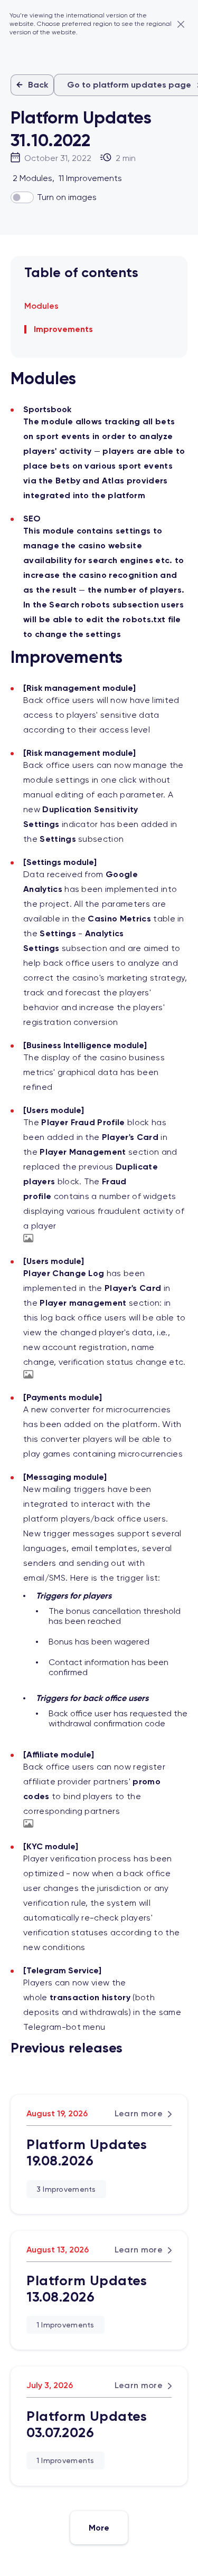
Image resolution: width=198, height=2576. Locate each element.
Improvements (63, 329)
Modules (41, 306)
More (99, 2528)
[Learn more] (99, 2154)
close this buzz (181, 24)
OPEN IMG (29, 1238)
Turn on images (67, 197)
